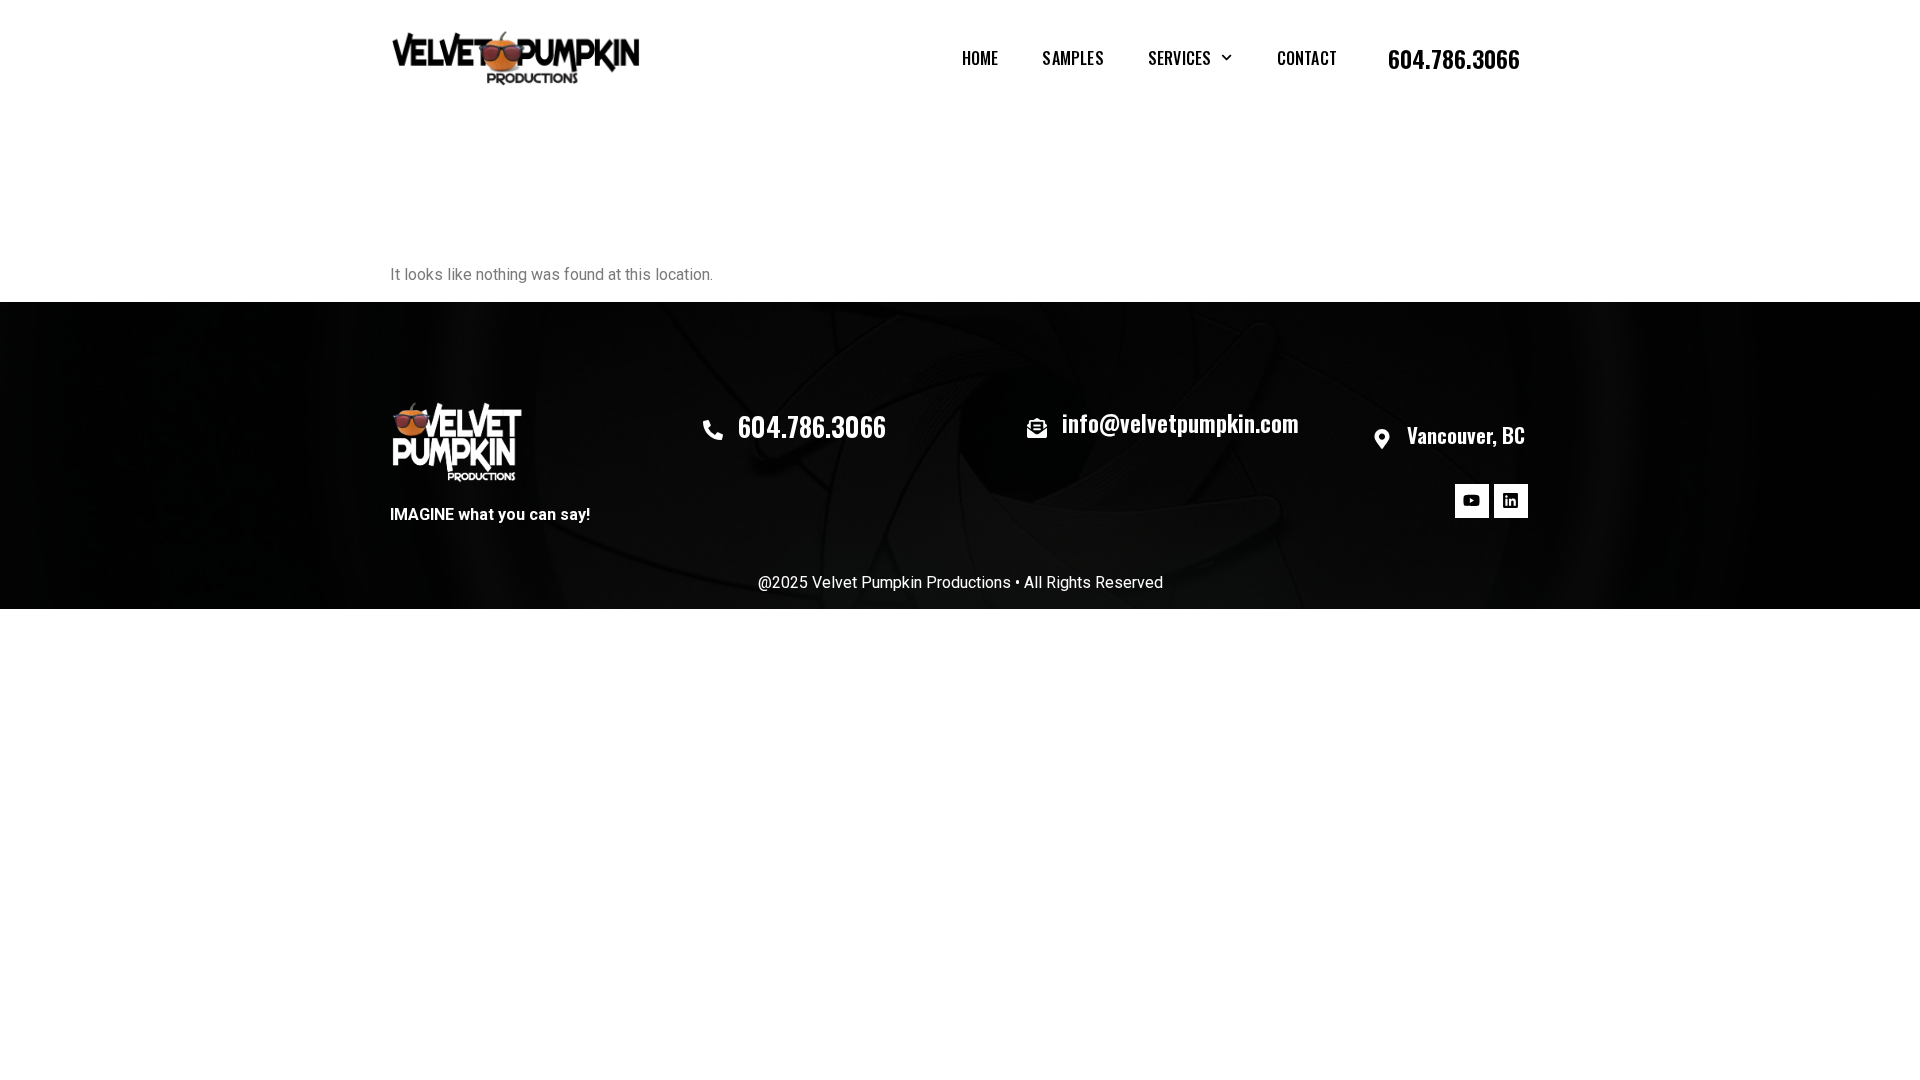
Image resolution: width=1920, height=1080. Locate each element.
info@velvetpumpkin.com (1180, 423)
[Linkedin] (1511, 501)
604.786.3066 (1454, 58)
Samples (1072, 58)
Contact (1307, 58)
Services (1180, 58)
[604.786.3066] (713, 430)
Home (980, 58)
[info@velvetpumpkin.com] (1037, 428)
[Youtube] (1472, 501)
